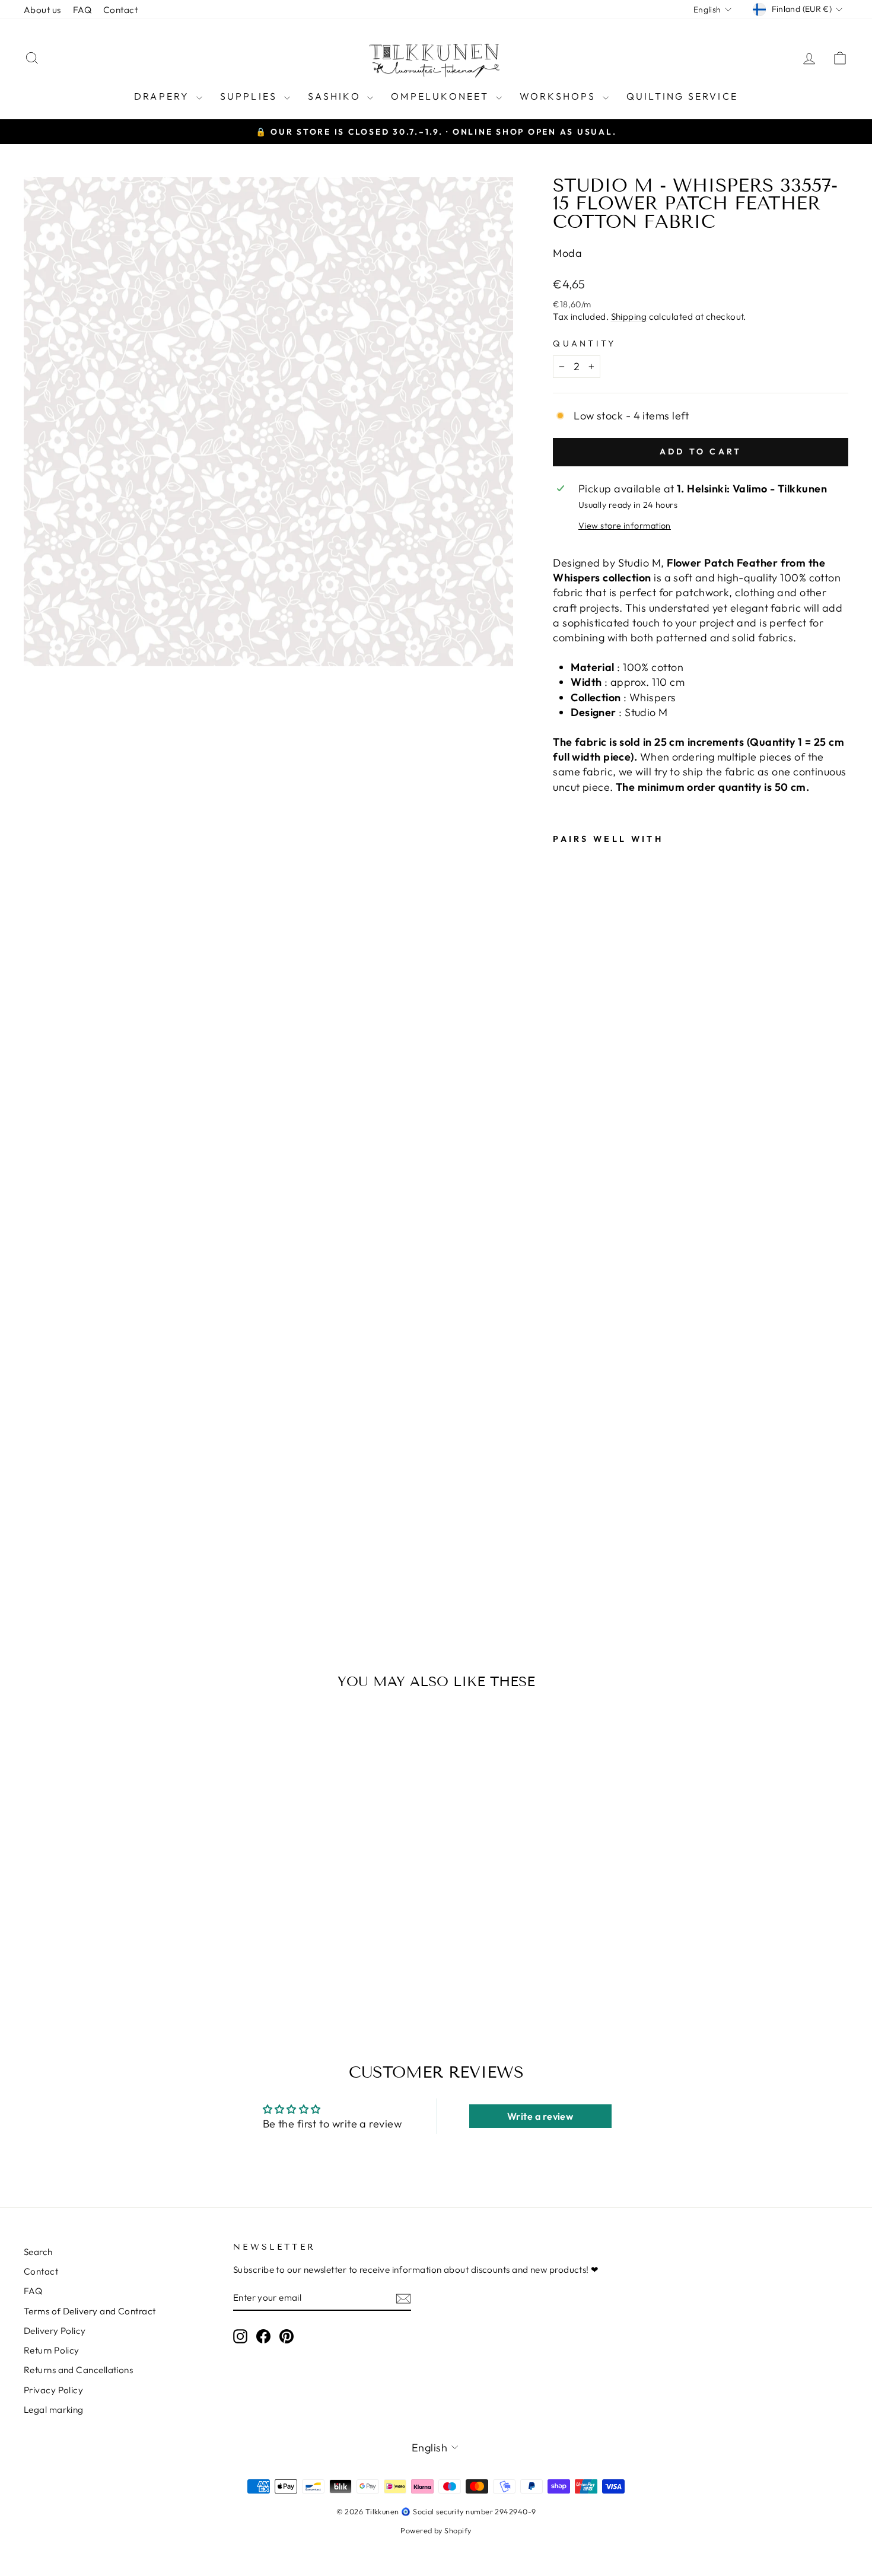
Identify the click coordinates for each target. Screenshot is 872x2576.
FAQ (82, 10)
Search (38, 2252)
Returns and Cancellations (78, 2370)
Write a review (540, 2116)
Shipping (629, 317)
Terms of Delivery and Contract (90, 2311)
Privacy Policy (53, 2390)
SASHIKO (336, 96)
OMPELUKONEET (442, 96)
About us (42, 10)
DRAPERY (164, 96)
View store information (625, 526)
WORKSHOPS (560, 96)
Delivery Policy (55, 2331)
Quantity (585, 344)
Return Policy (52, 2350)
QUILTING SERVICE (682, 96)
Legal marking (54, 2410)
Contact (120, 10)
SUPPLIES (251, 96)
